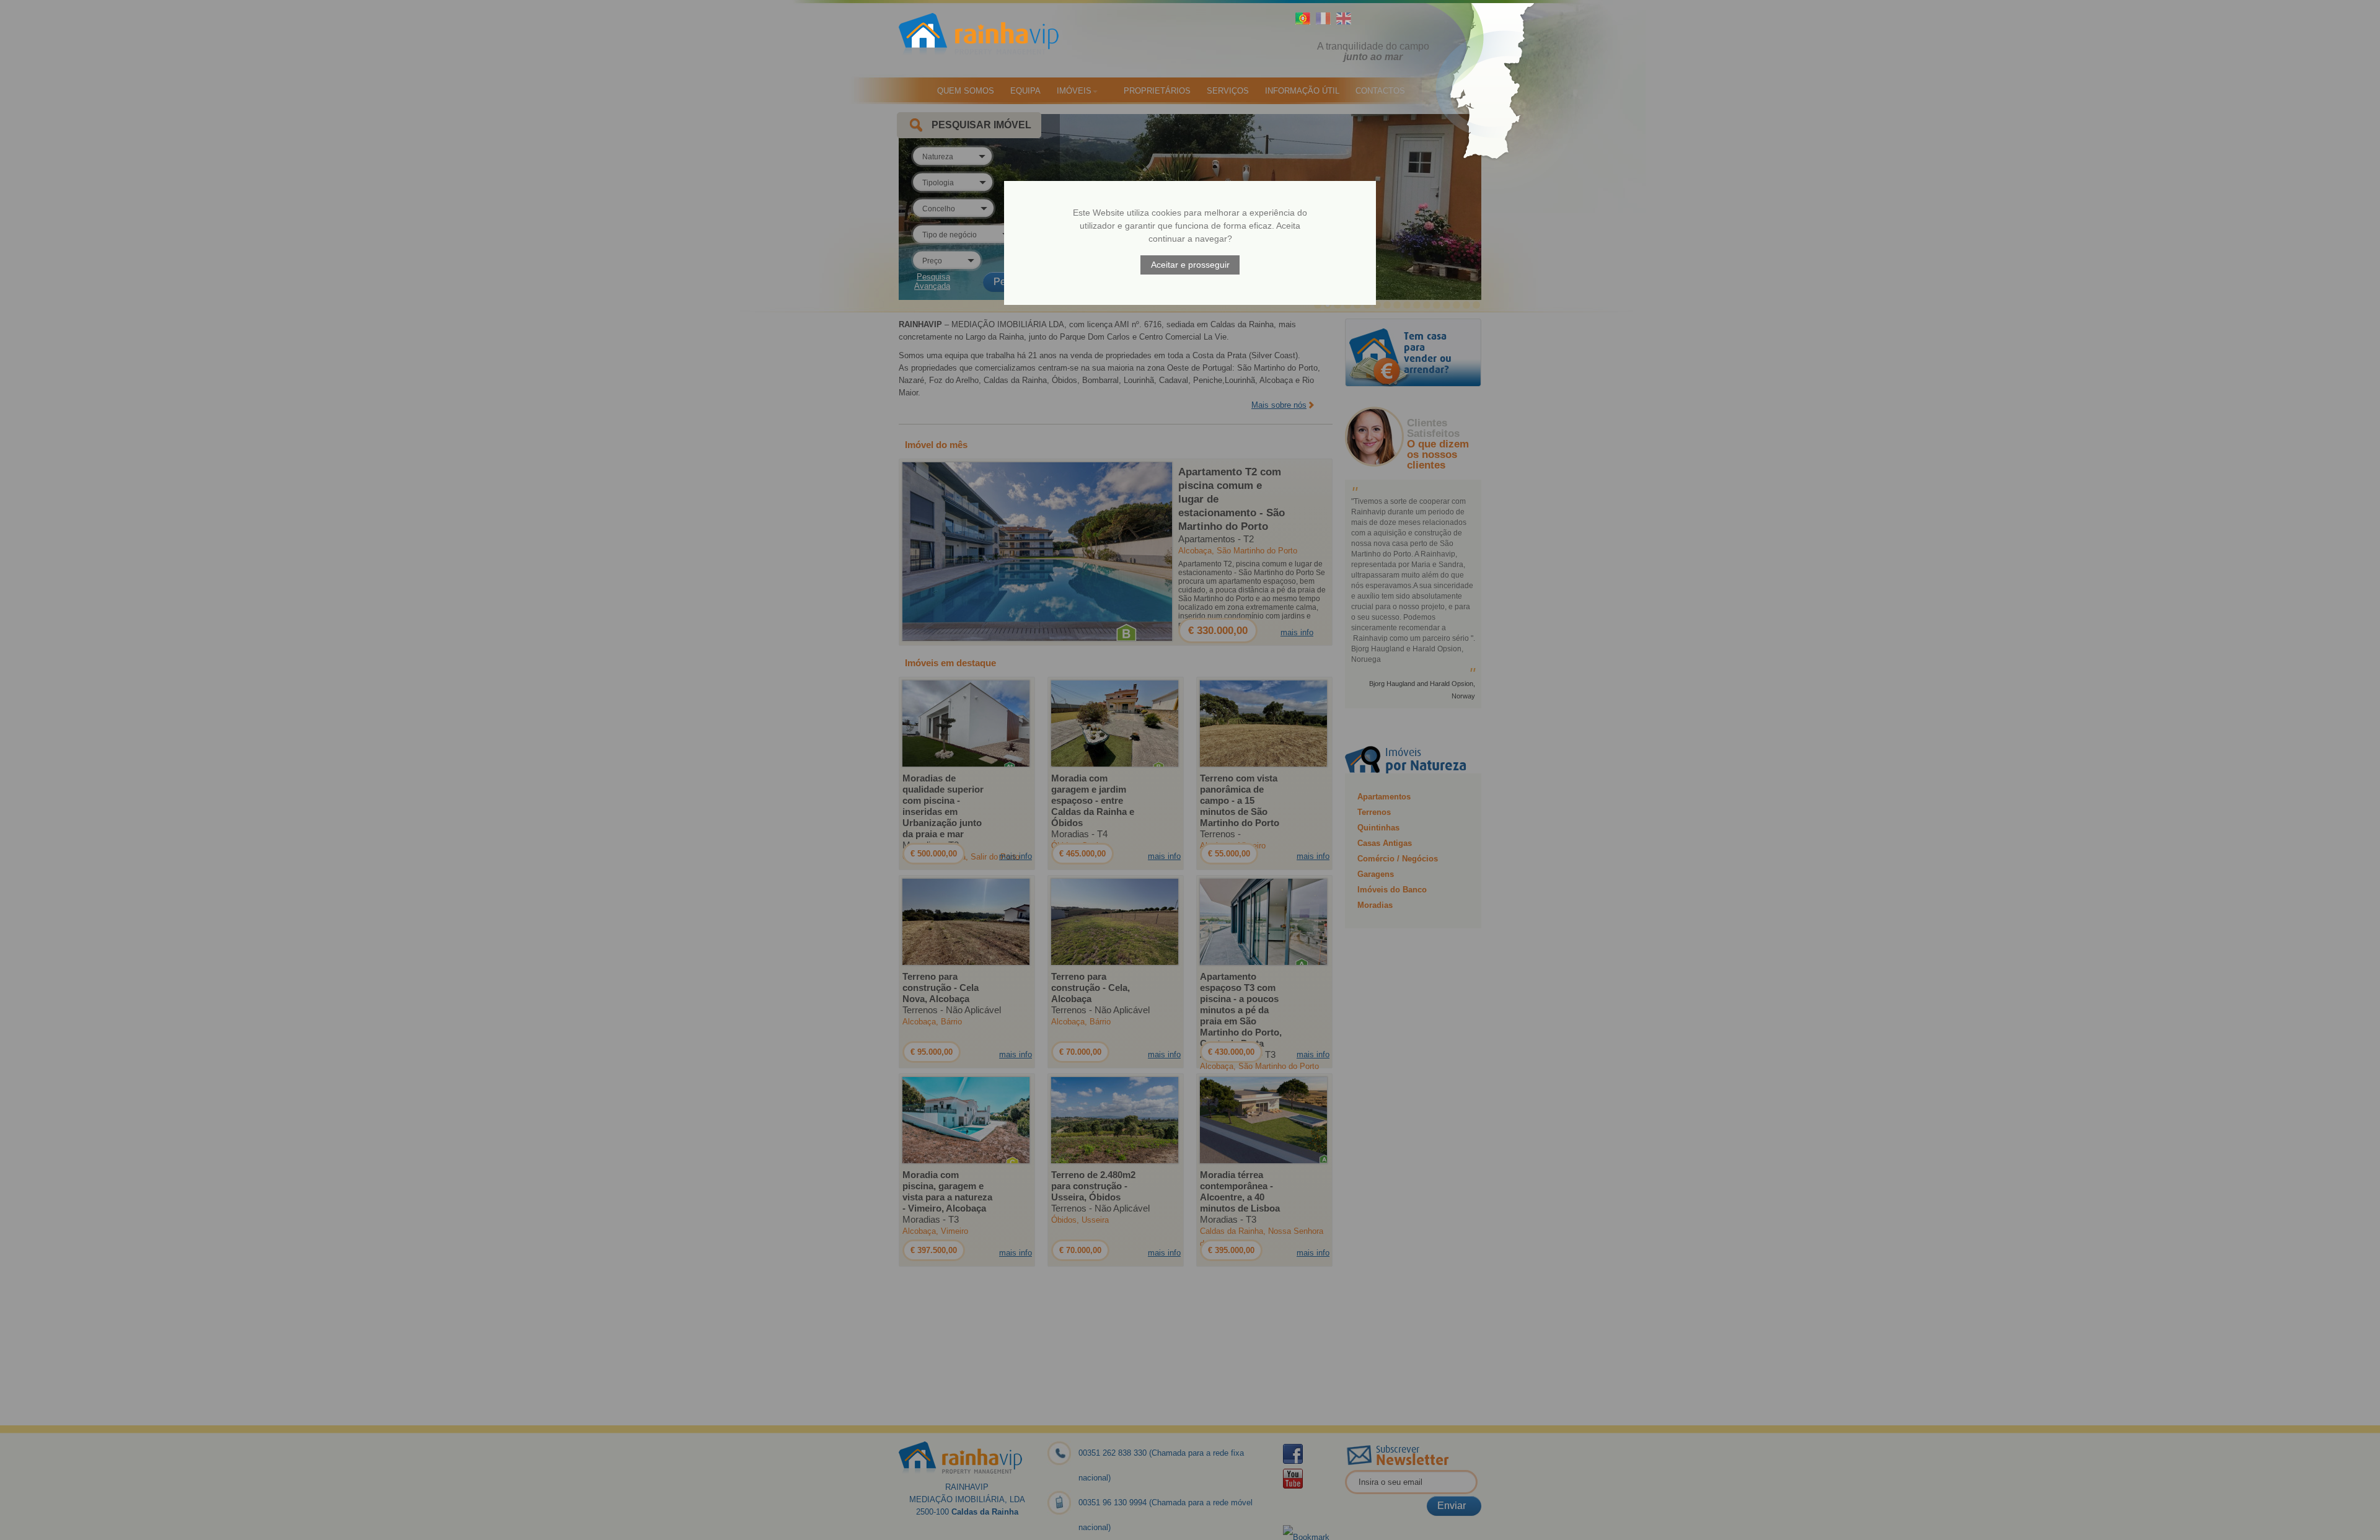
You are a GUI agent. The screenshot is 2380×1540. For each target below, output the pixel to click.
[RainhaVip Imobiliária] (992, 40)
